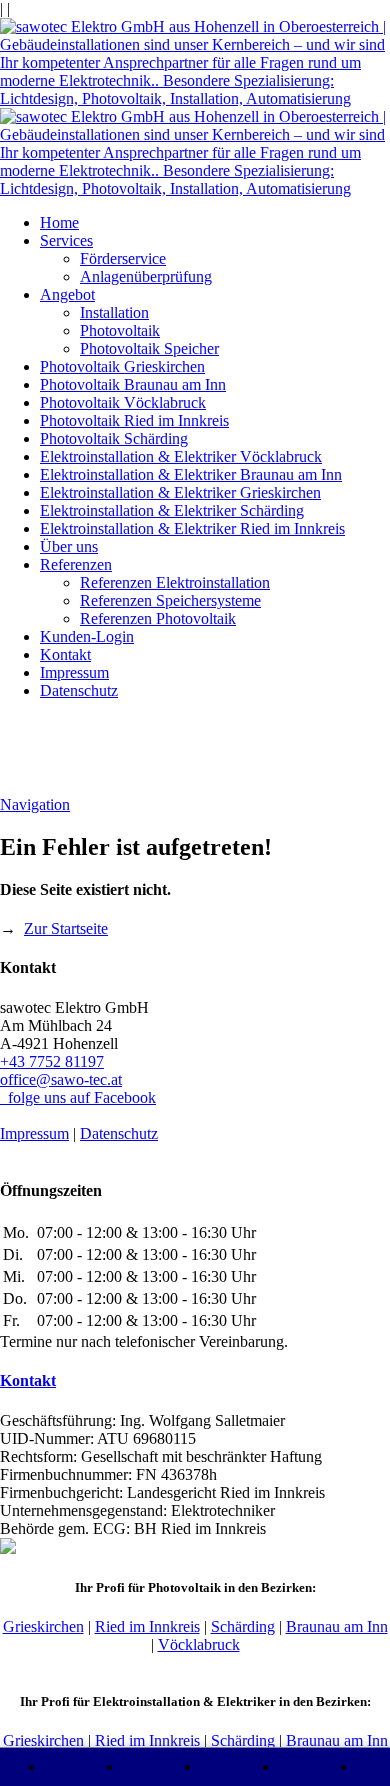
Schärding (243, 1626)
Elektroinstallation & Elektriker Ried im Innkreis (192, 528)
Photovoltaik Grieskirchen (122, 366)
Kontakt (65, 654)
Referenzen (76, 564)
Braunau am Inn (337, 1626)
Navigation (35, 804)
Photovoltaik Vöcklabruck (123, 402)
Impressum (74, 672)
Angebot (67, 294)
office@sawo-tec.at (61, 1079)
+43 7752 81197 (52, 1061)
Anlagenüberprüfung (146, 276)
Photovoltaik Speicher (149, 348)
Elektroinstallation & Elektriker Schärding (172, 510)
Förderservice (123, 258)
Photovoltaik (120, 330)
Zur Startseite (66, 928)
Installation (114, 312)
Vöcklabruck (199, 1644)
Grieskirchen (43, 1626)
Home (59, 222)
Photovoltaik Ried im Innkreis (134, 420)
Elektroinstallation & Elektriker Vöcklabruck (181, 456)
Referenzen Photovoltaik (158, 618)
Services (66, 240)
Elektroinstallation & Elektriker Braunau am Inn (191, 474)
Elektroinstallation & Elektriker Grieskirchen (180, 492)
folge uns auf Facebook (78, 1097)
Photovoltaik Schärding (114, 438)
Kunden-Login (87, 636)
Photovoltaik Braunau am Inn (133, 384)
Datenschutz (79, 690)
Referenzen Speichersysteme (170, 600)
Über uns (69, 546)
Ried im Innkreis (147, 1626)
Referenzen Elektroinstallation (175, 582)
